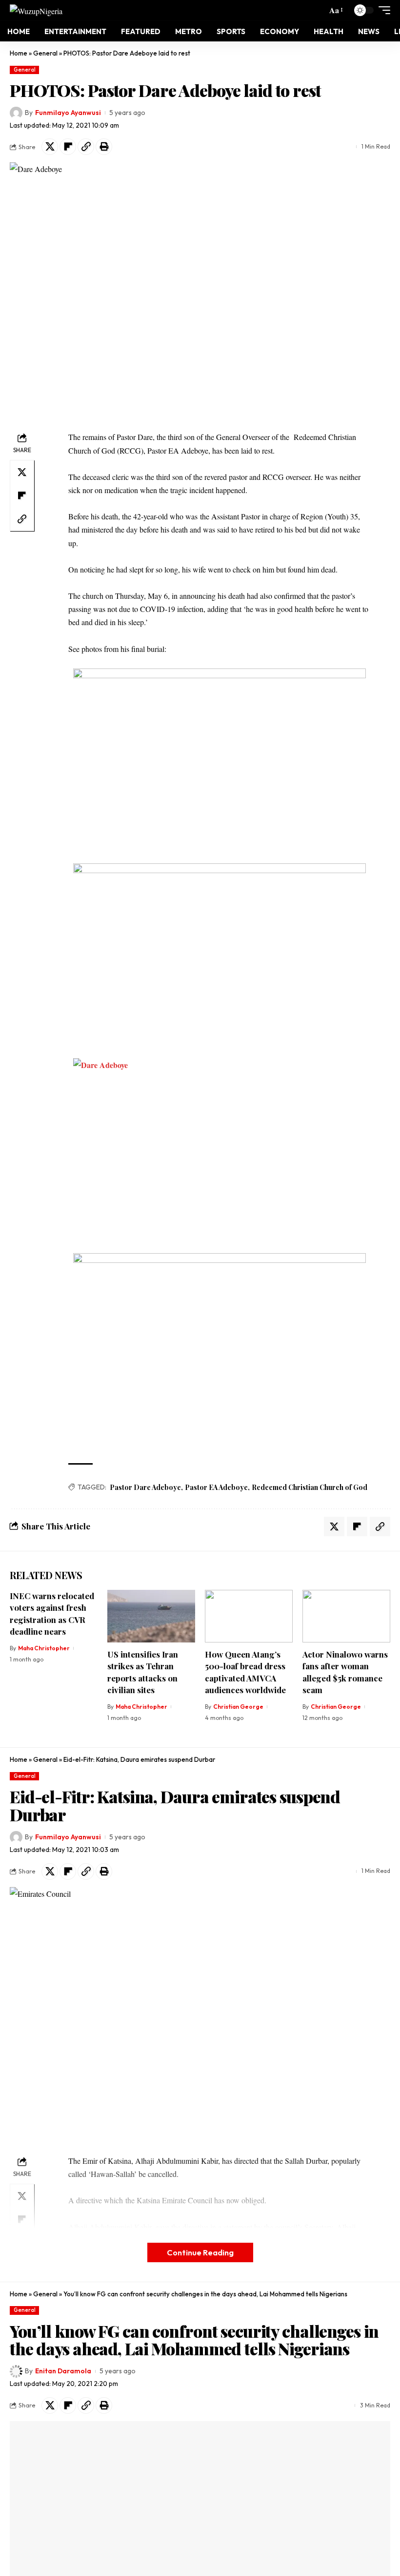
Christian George (238, 1707)
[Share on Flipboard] (68, 147)
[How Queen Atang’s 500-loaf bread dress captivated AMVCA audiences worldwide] (249, 1616)
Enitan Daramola (63, 2371)
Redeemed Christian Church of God (310, 1487)
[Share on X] (50, 147)
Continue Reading (200, 2252)
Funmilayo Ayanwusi (68, 113)
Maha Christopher (44, 1648)
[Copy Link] (86, 147)
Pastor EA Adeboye (216, 1487)
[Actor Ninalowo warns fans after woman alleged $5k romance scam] (346, 1616)
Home (19, 53)
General (45, 53)
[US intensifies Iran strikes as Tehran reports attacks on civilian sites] (151, 1616)
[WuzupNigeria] (36, 10)
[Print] (104, 147)
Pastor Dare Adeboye (145, 1487)
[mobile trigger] (382, 10)
